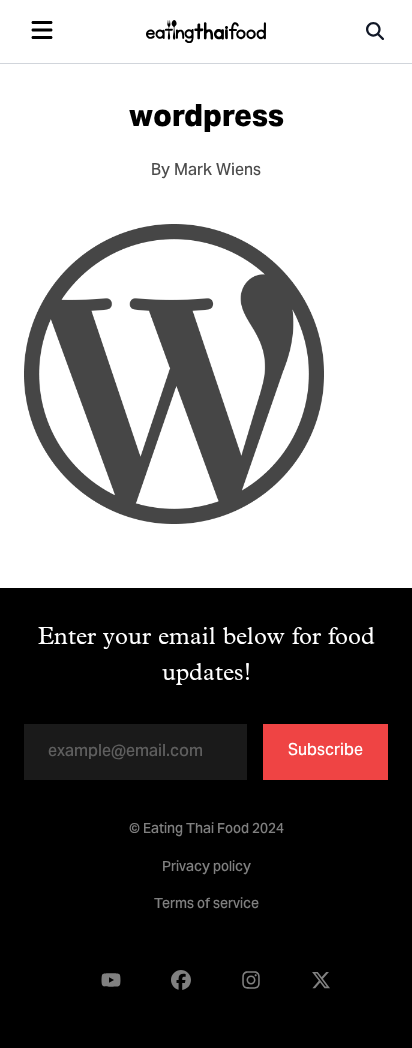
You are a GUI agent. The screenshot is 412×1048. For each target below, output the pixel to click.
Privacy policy (206, 868)
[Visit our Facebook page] (181, 980)
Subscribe (325, 751)
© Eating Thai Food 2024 (206, 830)
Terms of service (206, 905)
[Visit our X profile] (321, 980)
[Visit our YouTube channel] (111, 980)
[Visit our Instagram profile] (251, 980)
